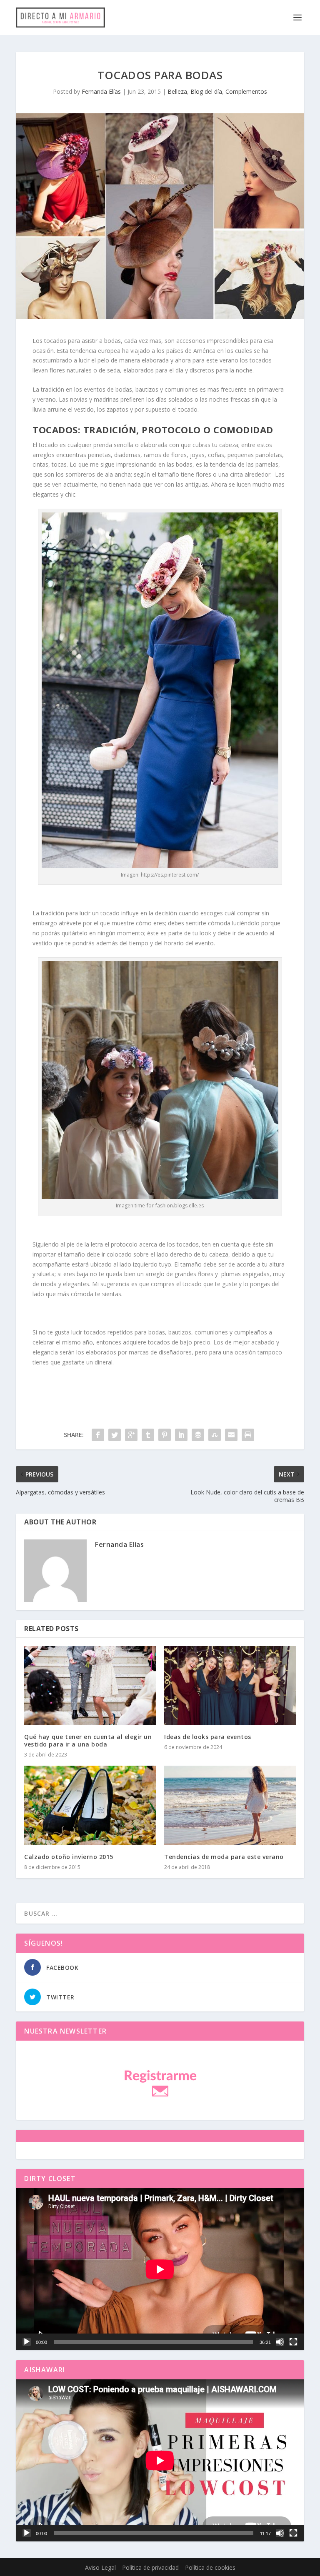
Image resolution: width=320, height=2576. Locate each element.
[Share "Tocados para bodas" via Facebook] (98, 1435)
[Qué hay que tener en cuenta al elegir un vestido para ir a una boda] (90, 1685)
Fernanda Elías (101, 91)
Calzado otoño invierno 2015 (69, 1857)
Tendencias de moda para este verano (224, 1857)
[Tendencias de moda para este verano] (230, 1805)
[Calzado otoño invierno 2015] (90, 1805)
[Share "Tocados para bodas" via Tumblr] (148, 1435)
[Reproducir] (27, 2342)
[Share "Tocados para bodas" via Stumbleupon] (215, 1435)
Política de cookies (210, 2567)
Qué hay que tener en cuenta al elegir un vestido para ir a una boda (88, 1740)
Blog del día (206, 91)
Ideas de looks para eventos (208, 1737)
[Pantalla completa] (293, 2342)
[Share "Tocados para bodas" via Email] (231, 1435)
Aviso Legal (100, 2567)
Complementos (246, 91)
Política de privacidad (150, 2567)
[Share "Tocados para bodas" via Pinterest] (165, 1435)
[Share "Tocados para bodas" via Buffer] (198, 1435)
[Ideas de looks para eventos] (230, 1685)
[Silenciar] (280, 2342)
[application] (160, 2269)
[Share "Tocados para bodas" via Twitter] (115, 1435)
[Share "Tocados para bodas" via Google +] (131, 1435)
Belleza (177, 91)
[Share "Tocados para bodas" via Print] (248, 1435)
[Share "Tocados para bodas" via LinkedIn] (181, 1435)
